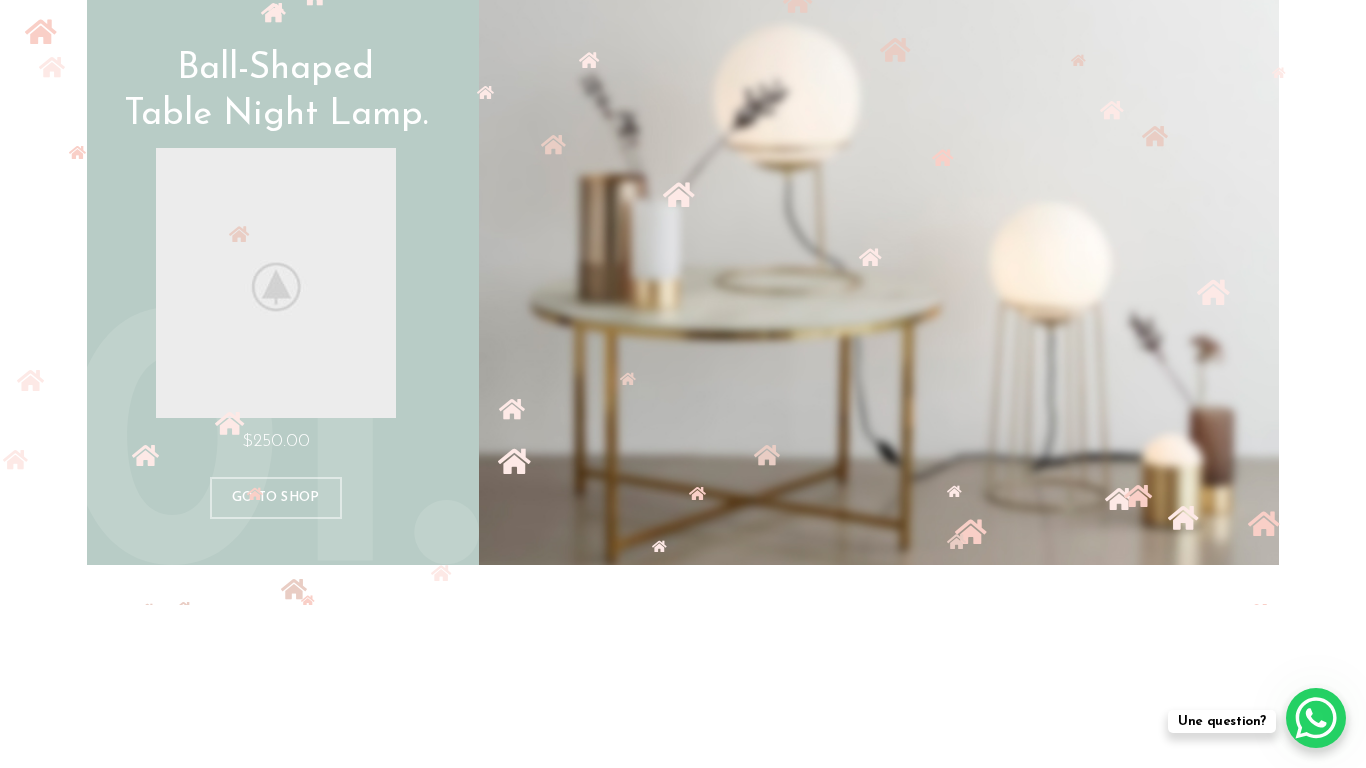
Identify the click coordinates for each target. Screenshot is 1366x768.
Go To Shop (276, 497)
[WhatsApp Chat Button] (1316, 718)
